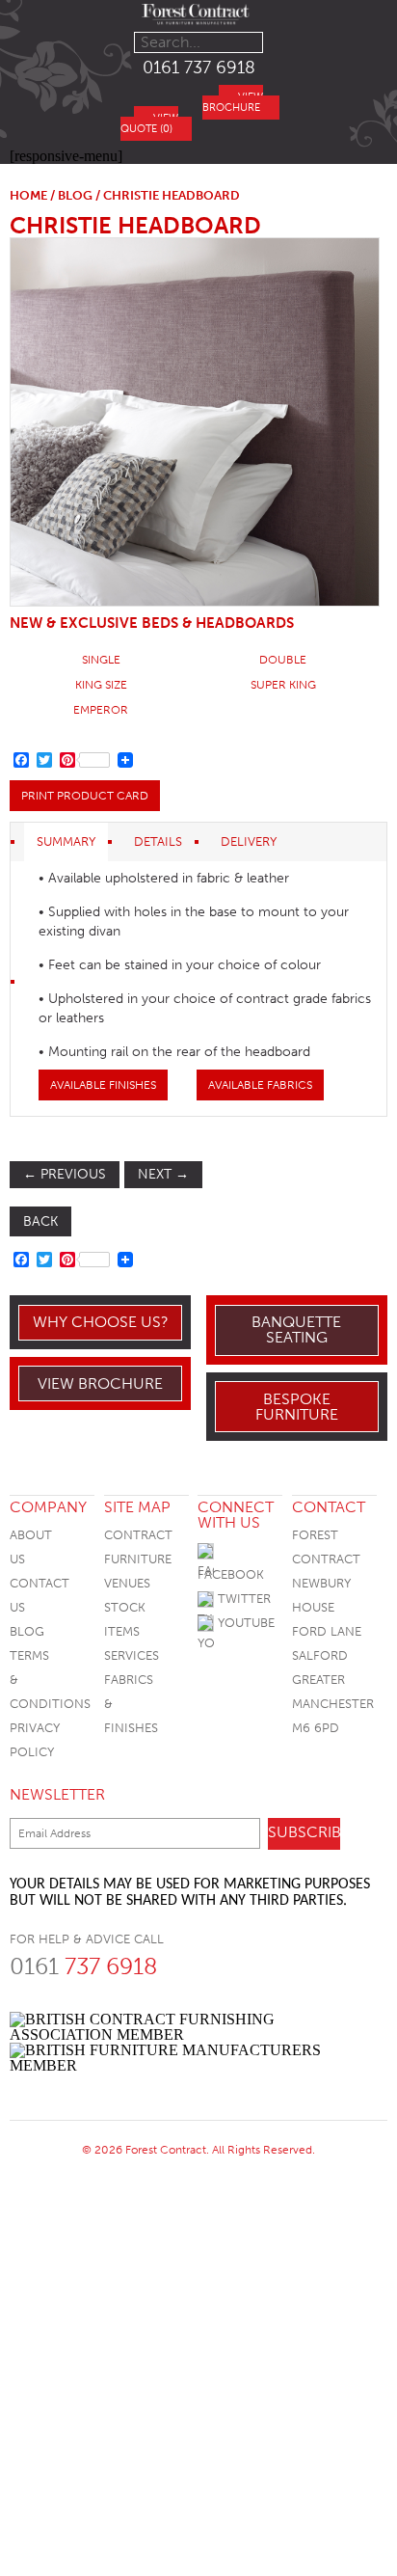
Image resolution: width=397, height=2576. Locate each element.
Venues (127, 1583)
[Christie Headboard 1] (194, 422)
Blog (27, 1631)
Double (283, 660)
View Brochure (100, 1383)
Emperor (101, 710)
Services (132, 1655)
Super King (283, 685)
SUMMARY (66, 841)
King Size (101, 685)
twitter (242, 1599)
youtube (244, 1623)
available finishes (103, 1085)
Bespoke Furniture (297, 1407)
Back (40, 1221)
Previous (65, 1174)
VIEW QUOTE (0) (149, 123)
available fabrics (260, 1085)
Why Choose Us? (101, 1322)
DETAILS (158, 841)
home (28, 195)
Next (163, 1174)
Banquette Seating (296, 1329)
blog (75, 195)
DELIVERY (249, 841)
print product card (85, 796)
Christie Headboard (135, 225)
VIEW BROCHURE (233, 102)
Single (101, 660)
